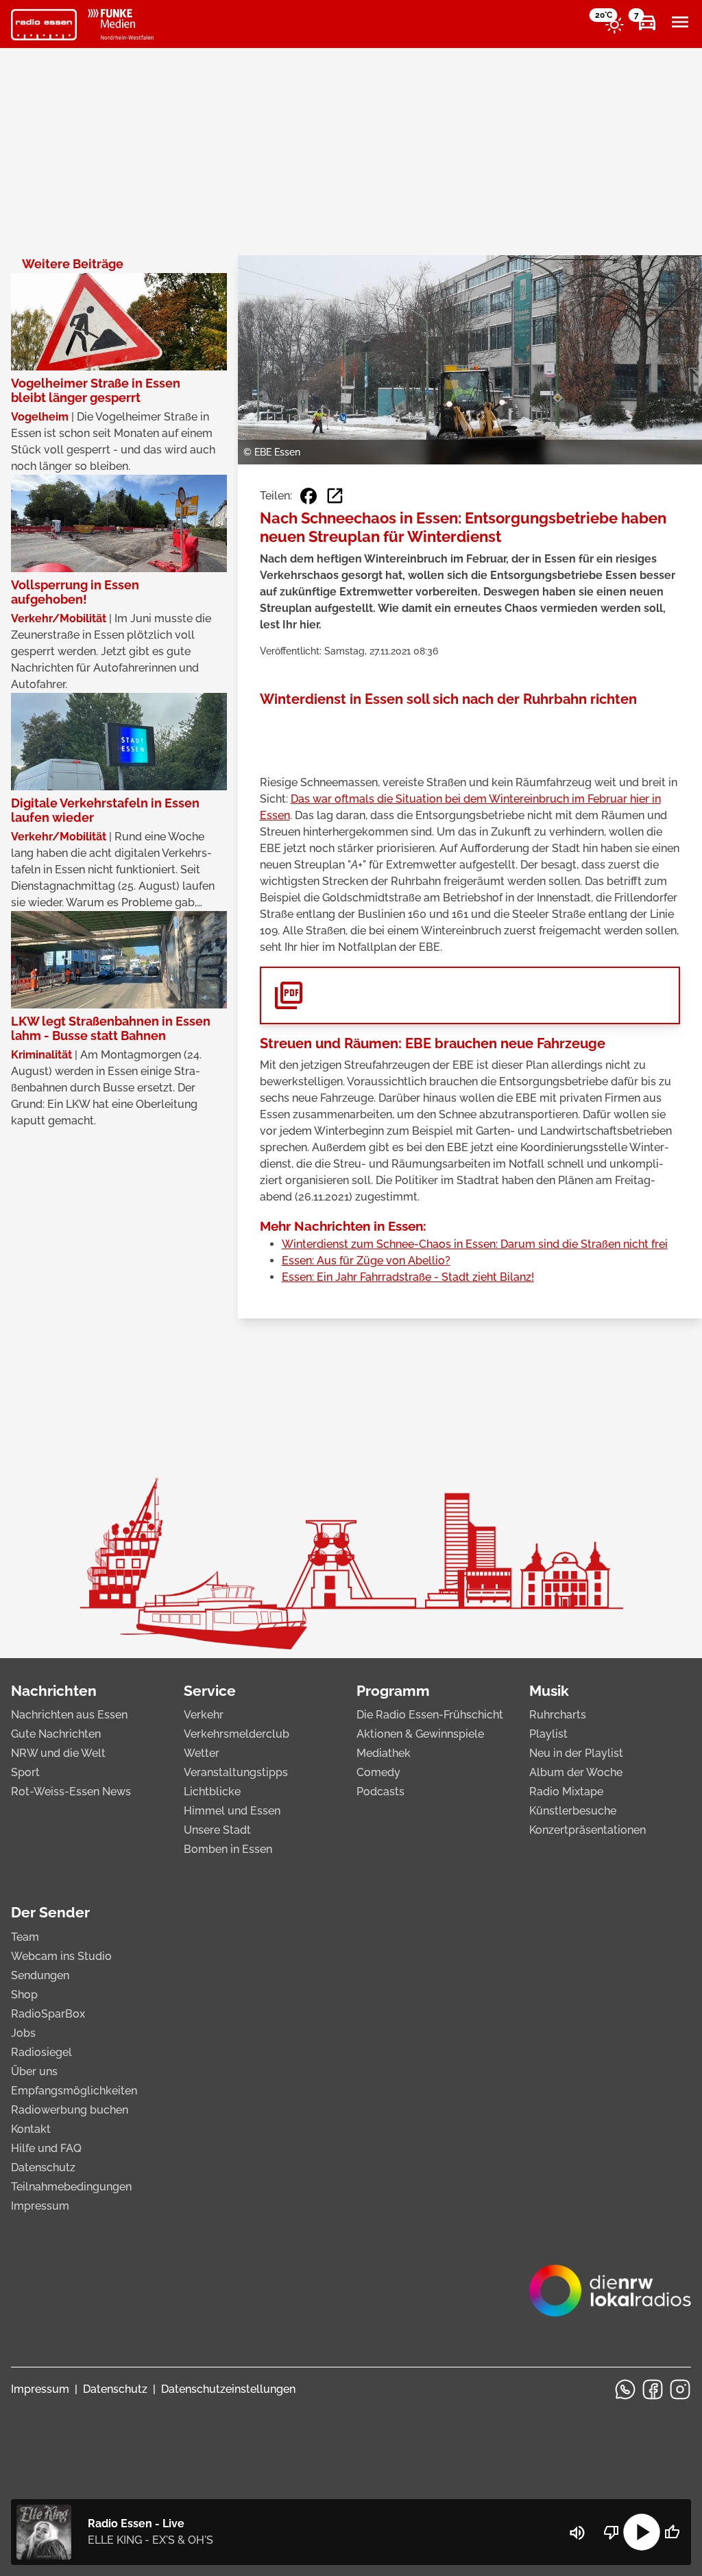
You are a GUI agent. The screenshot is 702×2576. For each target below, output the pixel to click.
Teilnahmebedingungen (71, 2187)
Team (25, 1937)
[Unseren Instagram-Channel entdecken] (680, 2389)
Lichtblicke (212, 1792)
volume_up (577, 2533)
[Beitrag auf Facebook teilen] (308, 496)
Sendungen (40, 1975)
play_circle (642, 2532)
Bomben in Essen (228, 1849)
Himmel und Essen (232, 1811)
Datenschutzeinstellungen (228, 2389)
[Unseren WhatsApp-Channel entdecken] (625, 2389)
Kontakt (31, 2129)
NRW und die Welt (58, 1753)
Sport (25, 1772)
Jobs (23, 2033)
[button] (470, 995)
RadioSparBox (48, 2014)
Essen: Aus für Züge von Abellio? (366, 1261)
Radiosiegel (41, 2052)
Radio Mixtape (566, 1792)
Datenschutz (43, 2167)
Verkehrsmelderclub (237, 1734)
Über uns (34, 2071)
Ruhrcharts (558, 1715)
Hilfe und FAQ (46, 2148)
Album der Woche (576, 1772)
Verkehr (204, 1715)
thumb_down (612, 2532)
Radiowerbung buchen (70, 2110)
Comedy (378, 1772)
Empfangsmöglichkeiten (74, 2091)
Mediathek (384, 1753)
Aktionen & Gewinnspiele (420, 1734)
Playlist (548, 1734)
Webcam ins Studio (61, 1956)
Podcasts (380, 1792)
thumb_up (672, 2532)
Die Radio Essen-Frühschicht (430, 1715)
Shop (24, 1995)
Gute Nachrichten (56, 1734)
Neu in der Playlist (576, 1753)
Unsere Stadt (217, 1830)
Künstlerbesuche (573, 1811)
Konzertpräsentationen (588, 1830)
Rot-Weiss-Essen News (71, 1792)
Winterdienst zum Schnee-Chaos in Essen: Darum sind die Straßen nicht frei (475, 1244)
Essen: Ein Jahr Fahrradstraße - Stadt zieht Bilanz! (408, 1277)
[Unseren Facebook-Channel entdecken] (653, 2389)
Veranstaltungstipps (236, 1772)
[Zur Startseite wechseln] (44, 25)
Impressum (40, 2206)
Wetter (202, 1753)
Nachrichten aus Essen (69, 1715)
